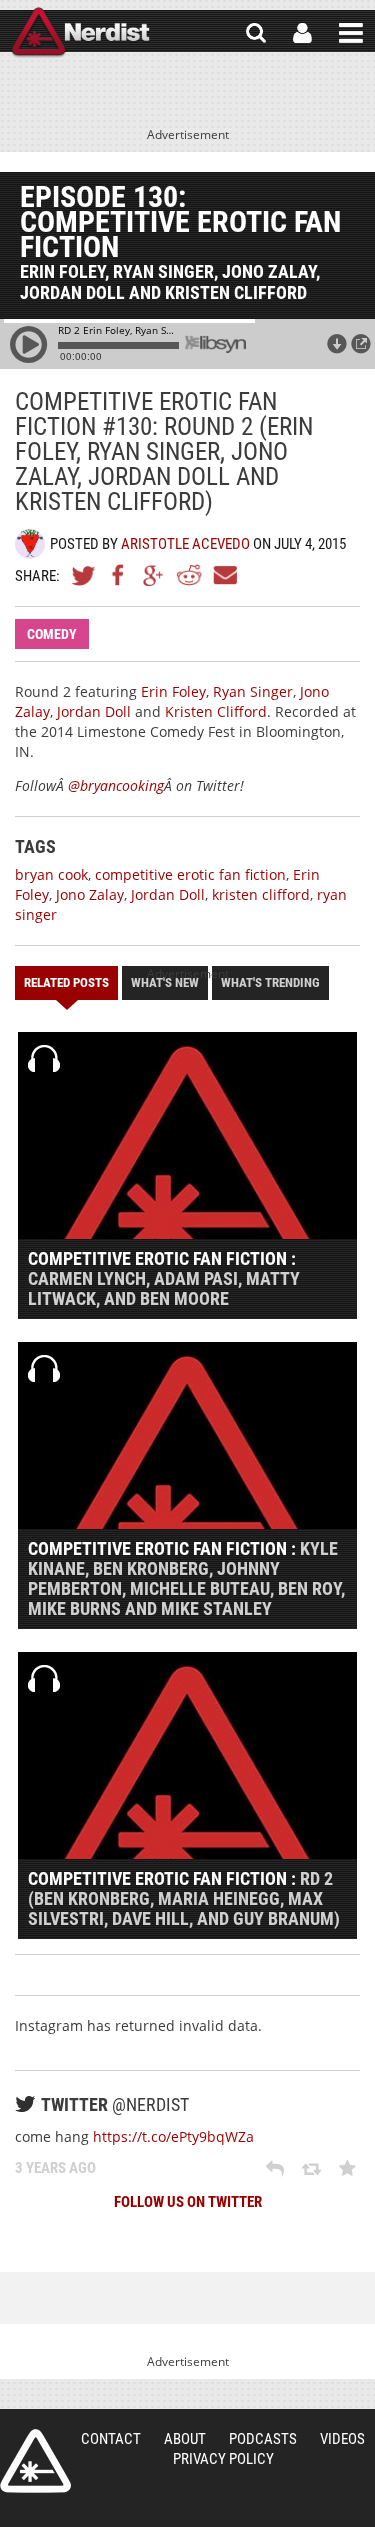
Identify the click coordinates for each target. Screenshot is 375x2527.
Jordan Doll (94, 711)
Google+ (154, 575)
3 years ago (55, 2168)
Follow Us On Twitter (188, 2202)
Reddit (189, 575)
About (185, 2439)
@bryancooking (116, 785)
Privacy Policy (223, 2459)
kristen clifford (261, 894)
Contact (111, 2439)
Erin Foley (173, 691)
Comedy (52, 634)
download (337, 344)
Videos (342, 2439)
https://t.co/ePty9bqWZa (173, 2136)
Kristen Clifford (216, 711)
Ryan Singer (253, 691)
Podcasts (263, 2439)
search (256, 33)
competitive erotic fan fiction (190, 874)
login (302, 33)
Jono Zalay (90, 894)
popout (361, 344)
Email (224, 575)
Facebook (119, 575)
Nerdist (80, 33)
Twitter (84, 575)
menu (351, 33)
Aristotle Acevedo (185, 544)
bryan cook (51, 874)
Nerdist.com (35, 2461)
